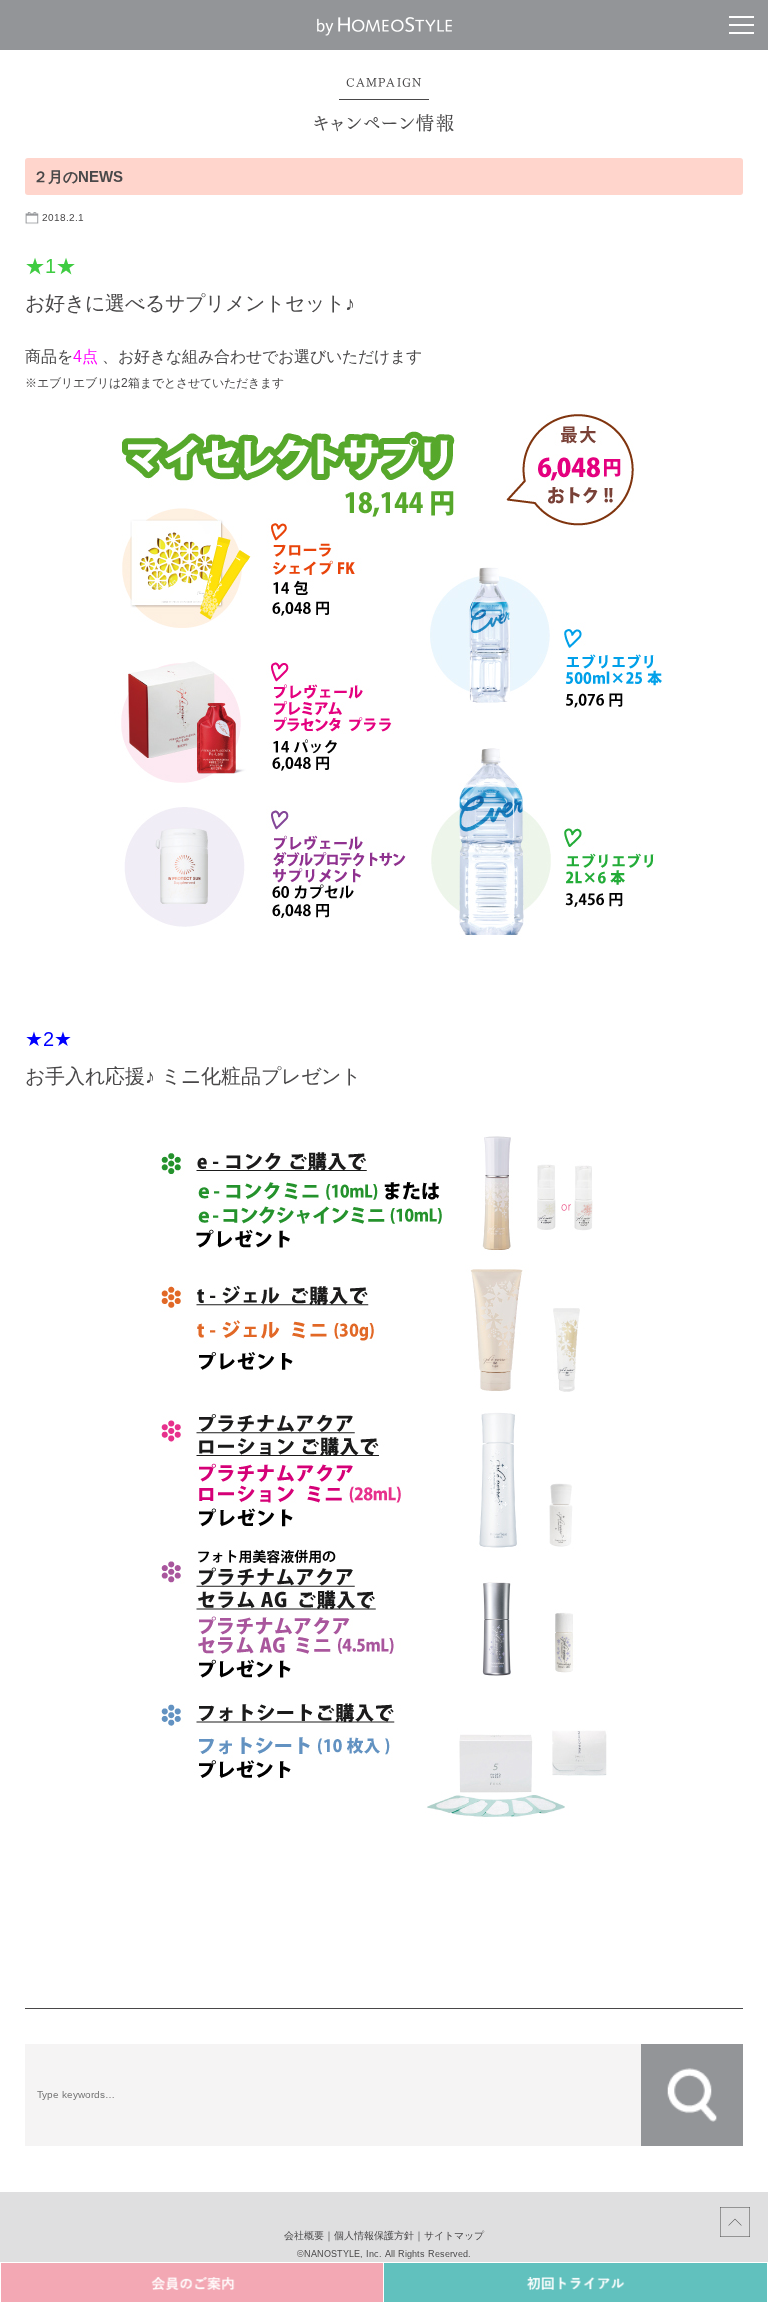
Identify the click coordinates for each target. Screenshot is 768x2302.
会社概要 (304, 2235)
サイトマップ (454, 2235)
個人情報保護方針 (374, 2235)
